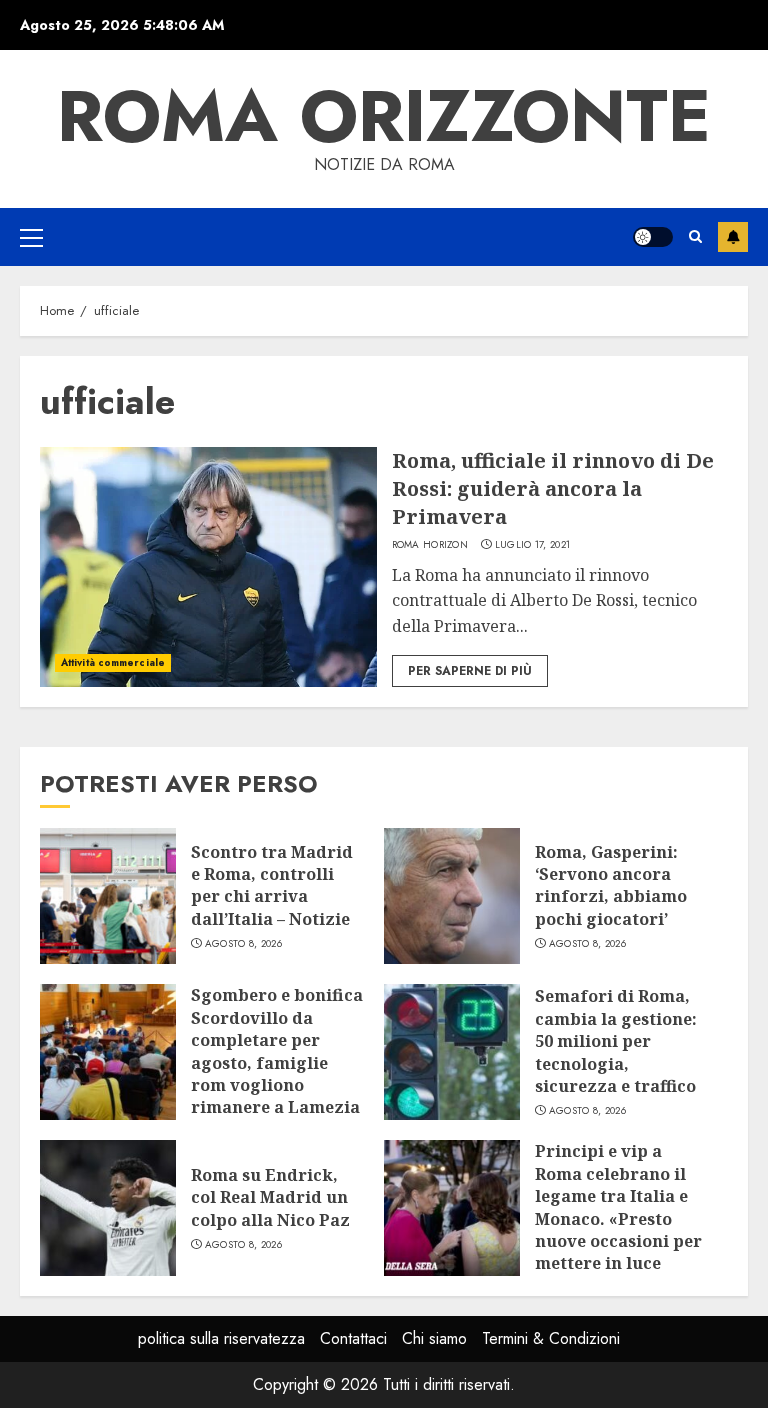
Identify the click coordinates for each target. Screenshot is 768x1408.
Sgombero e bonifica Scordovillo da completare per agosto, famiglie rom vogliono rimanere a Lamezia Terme (277, 1062)
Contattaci (353, 1338)
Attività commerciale (113, 662)
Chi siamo (434, 1338)
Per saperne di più (470, 671)
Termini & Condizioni (551, 1338)
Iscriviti (733, 237)
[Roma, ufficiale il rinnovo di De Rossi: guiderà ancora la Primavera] (208, 567)
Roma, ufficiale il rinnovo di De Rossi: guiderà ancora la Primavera (553, 488)
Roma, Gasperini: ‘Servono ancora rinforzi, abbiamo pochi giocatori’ (611, 885)
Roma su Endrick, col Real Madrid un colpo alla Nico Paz (270, 1197)
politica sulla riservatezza (221, 1338)
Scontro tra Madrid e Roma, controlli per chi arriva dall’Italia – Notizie (272, 885)
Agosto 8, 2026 (243, 944)
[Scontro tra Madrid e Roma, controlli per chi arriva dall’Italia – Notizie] (108, 896)
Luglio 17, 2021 (533, 545)
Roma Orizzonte (384, 116)
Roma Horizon (430, 545)
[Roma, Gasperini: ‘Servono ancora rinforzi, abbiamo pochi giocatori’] (452, 896)
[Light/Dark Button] (653, 237)
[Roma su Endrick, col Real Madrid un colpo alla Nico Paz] (108, 1208)
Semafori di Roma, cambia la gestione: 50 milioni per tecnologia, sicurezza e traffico (616, 1041)
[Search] (695, 236)
